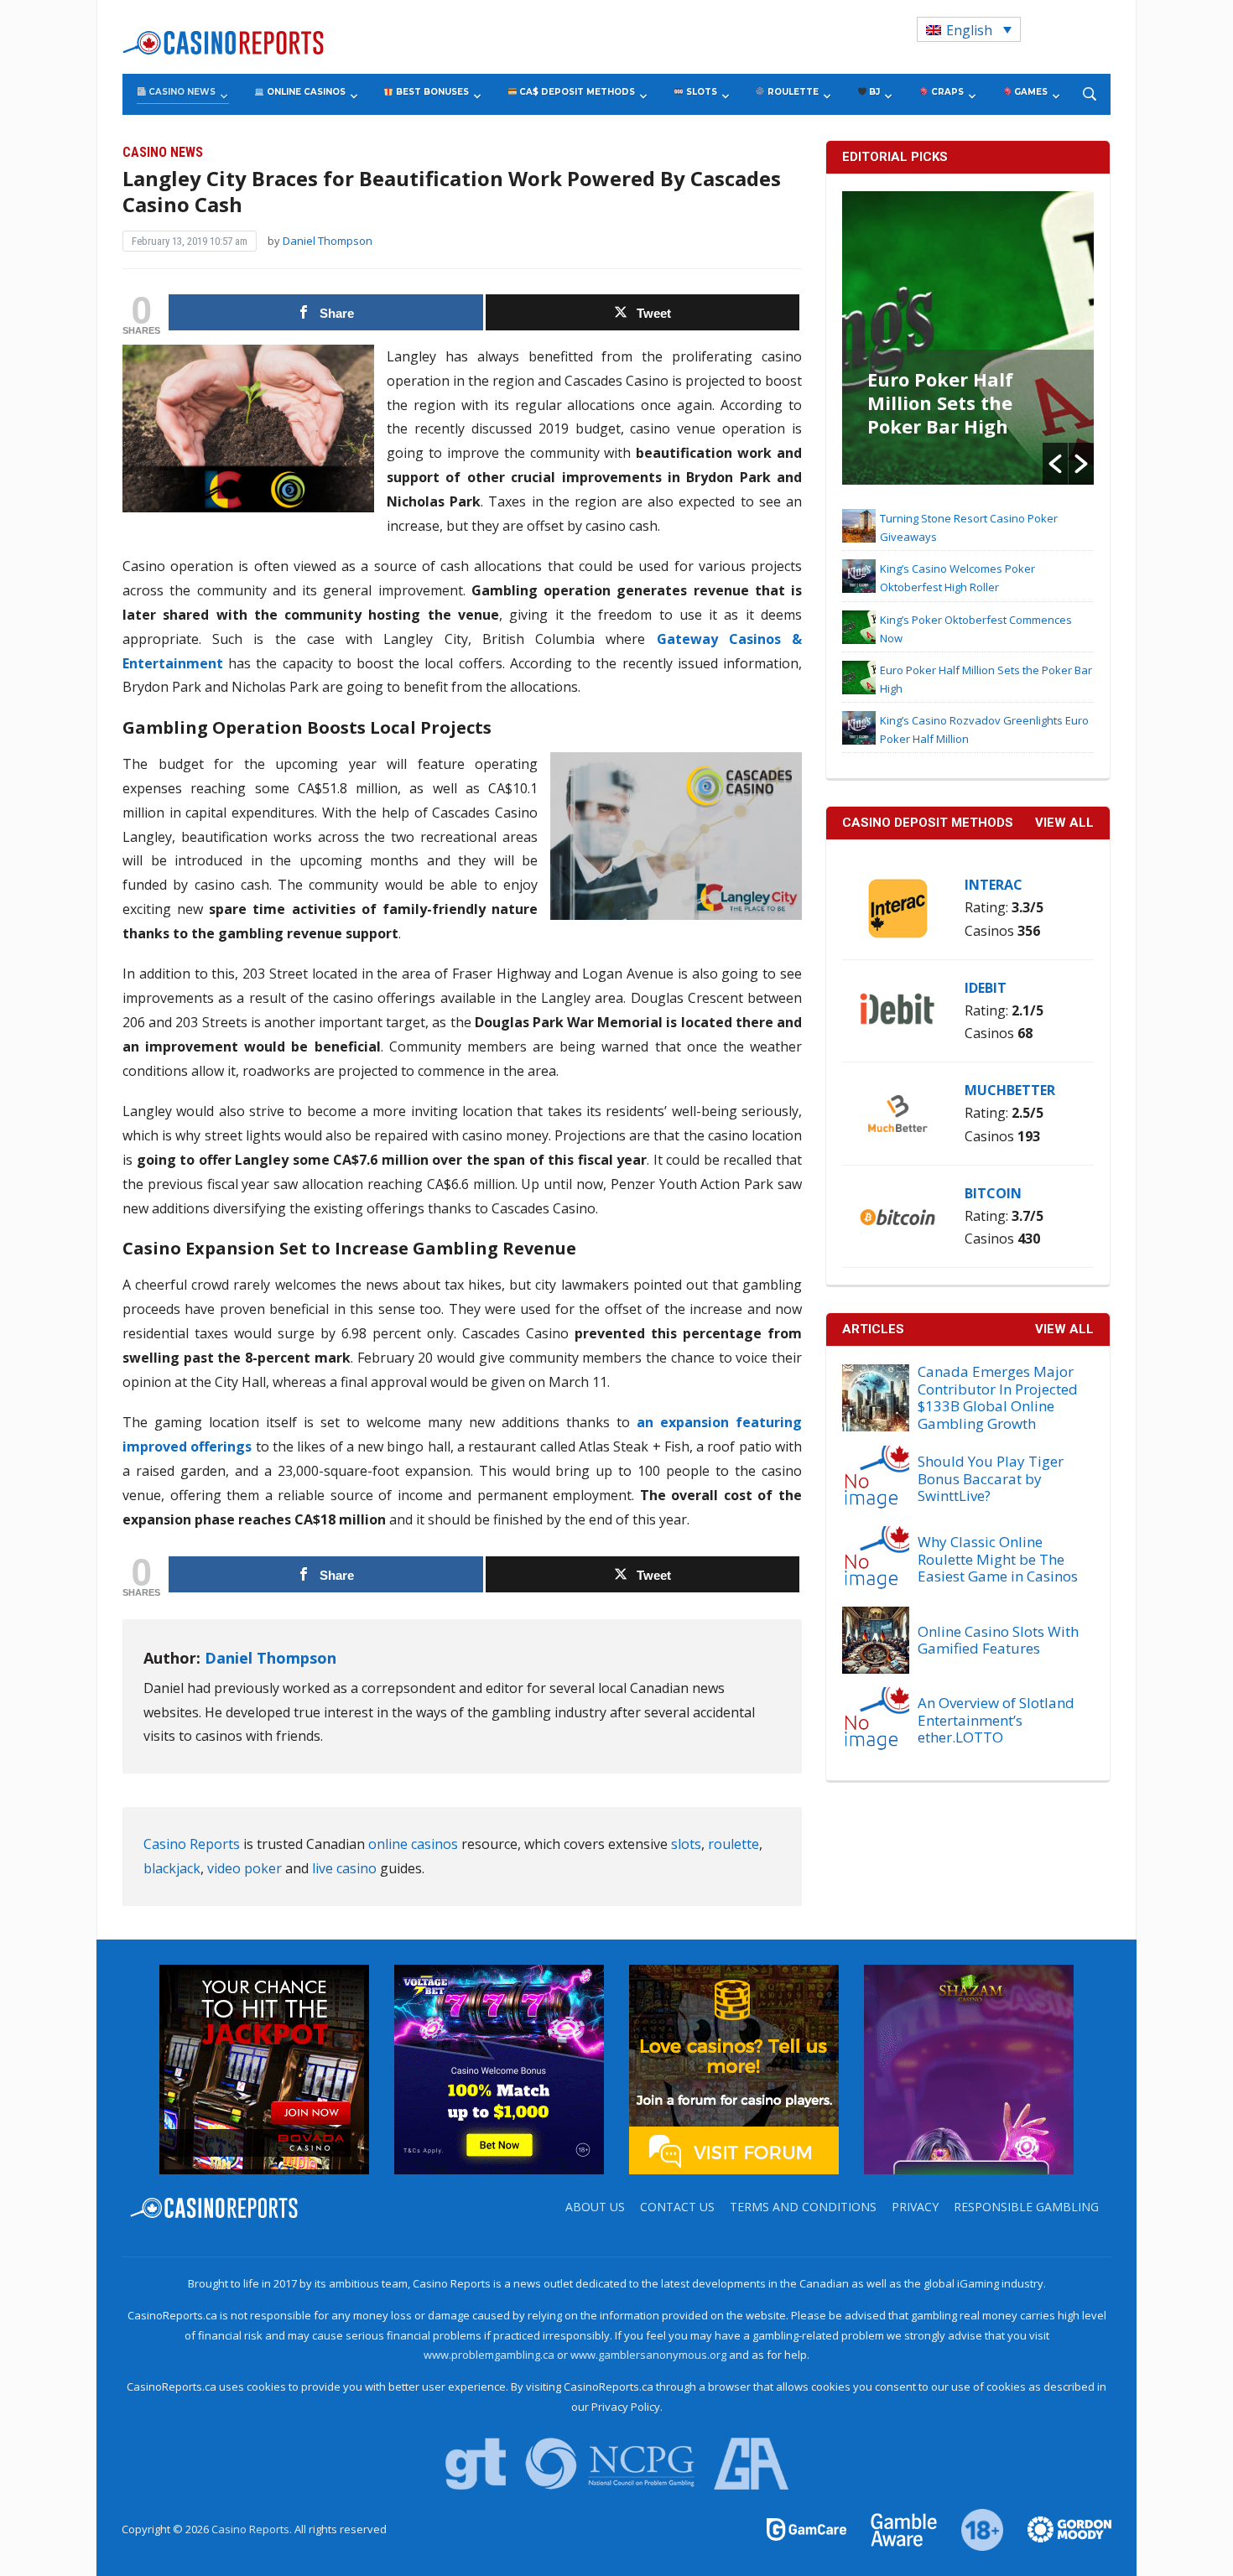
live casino (344, 1868)
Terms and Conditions (803, 2207)
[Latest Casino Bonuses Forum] (734, 2068)
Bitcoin (993, 1193)
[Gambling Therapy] (1059, 2528)
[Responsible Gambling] (973, 2528)
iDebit (986, 988)
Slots (700, 92)
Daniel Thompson (328, 241)
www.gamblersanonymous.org (648, 2355)
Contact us (677, 2207)
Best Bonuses (431, 92)
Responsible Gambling (1026, 2207)
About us (595, 2207)
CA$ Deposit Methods (576, 92)
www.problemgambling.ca (489, 2355)
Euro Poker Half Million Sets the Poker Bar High (940, 402)
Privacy (915, 2207)
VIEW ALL (1064, 823)
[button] (1055, 464)
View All (1064, 1329)
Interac (994, 885)
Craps (946, 92)
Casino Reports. (253, 2529)
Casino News (181, 92)
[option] (968, 338)
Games (1030, 92)
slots (686, 1844)
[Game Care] (808, 2528)
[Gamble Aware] (894, 2528)
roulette (734, 1844)
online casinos (413, 1844)
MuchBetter (1010, 1090)
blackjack (172, 1868)
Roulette (792, 92)
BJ (873, 92)
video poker (245, 1868)
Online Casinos (305, 92)
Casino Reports (192, 1844)
